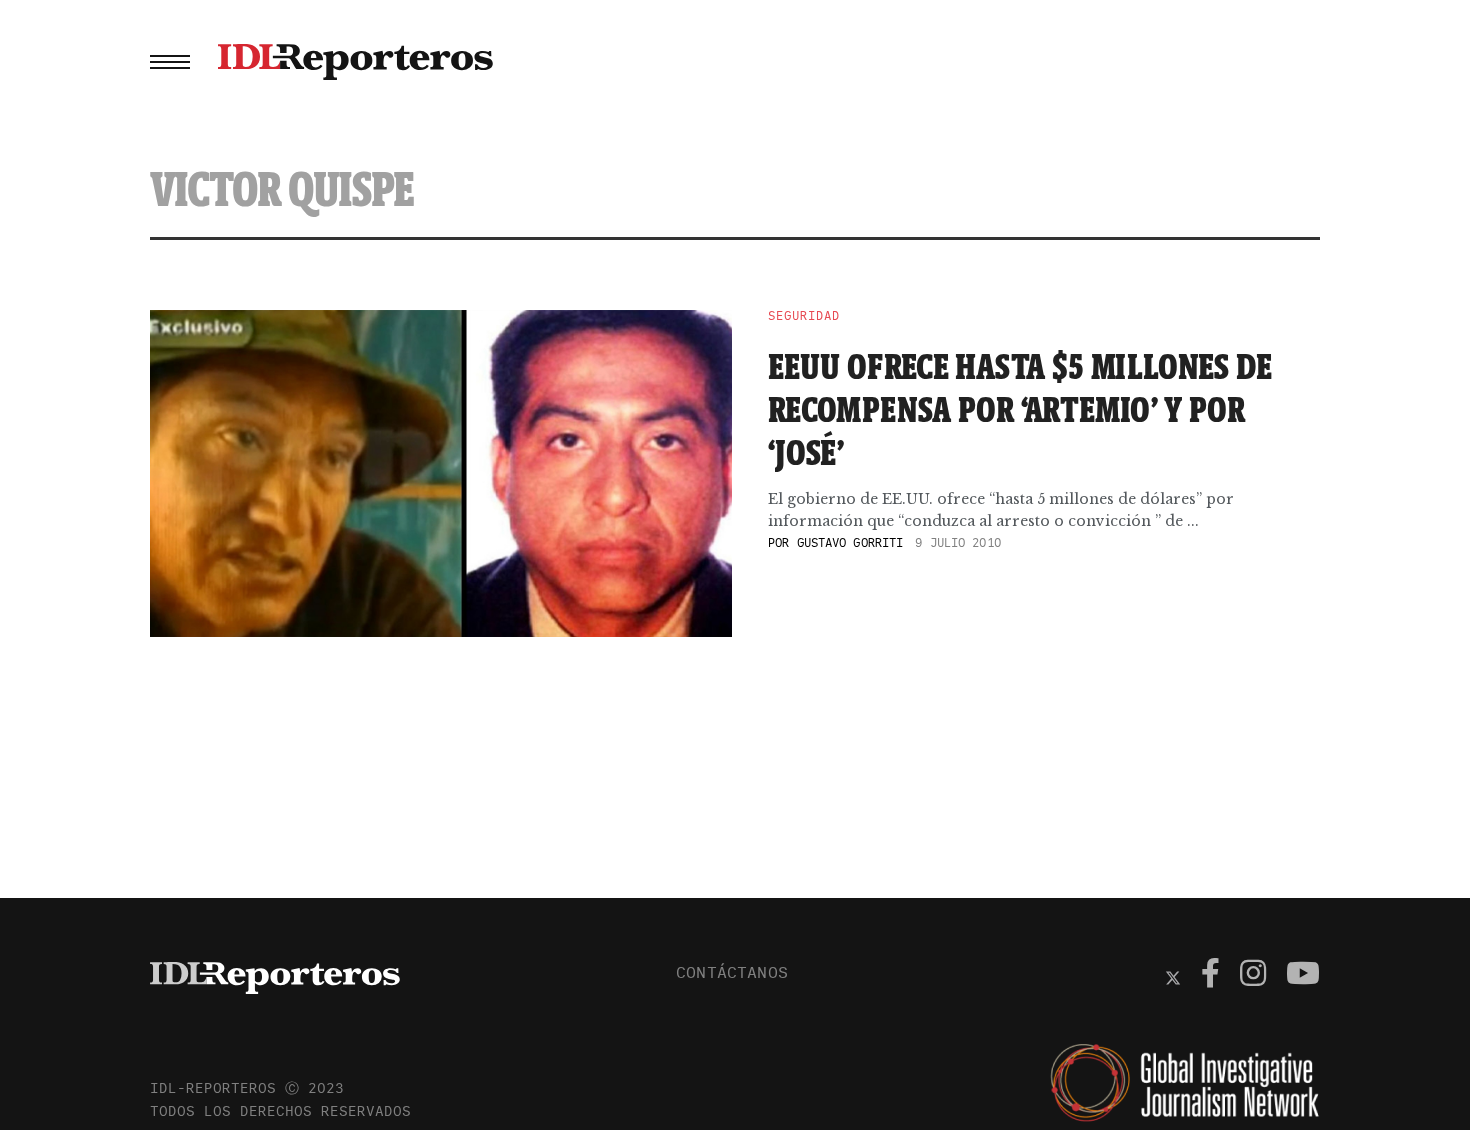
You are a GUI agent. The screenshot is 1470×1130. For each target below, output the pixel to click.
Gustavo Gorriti (850, 542)
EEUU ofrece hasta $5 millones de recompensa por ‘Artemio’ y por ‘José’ (1020, 409)
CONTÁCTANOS (732, 972)
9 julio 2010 (957, 542)
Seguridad (804, 316)
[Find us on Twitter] (1173, 976)
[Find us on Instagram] (1253, 976)
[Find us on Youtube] (1303, 976)
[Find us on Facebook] (1210, 976)
